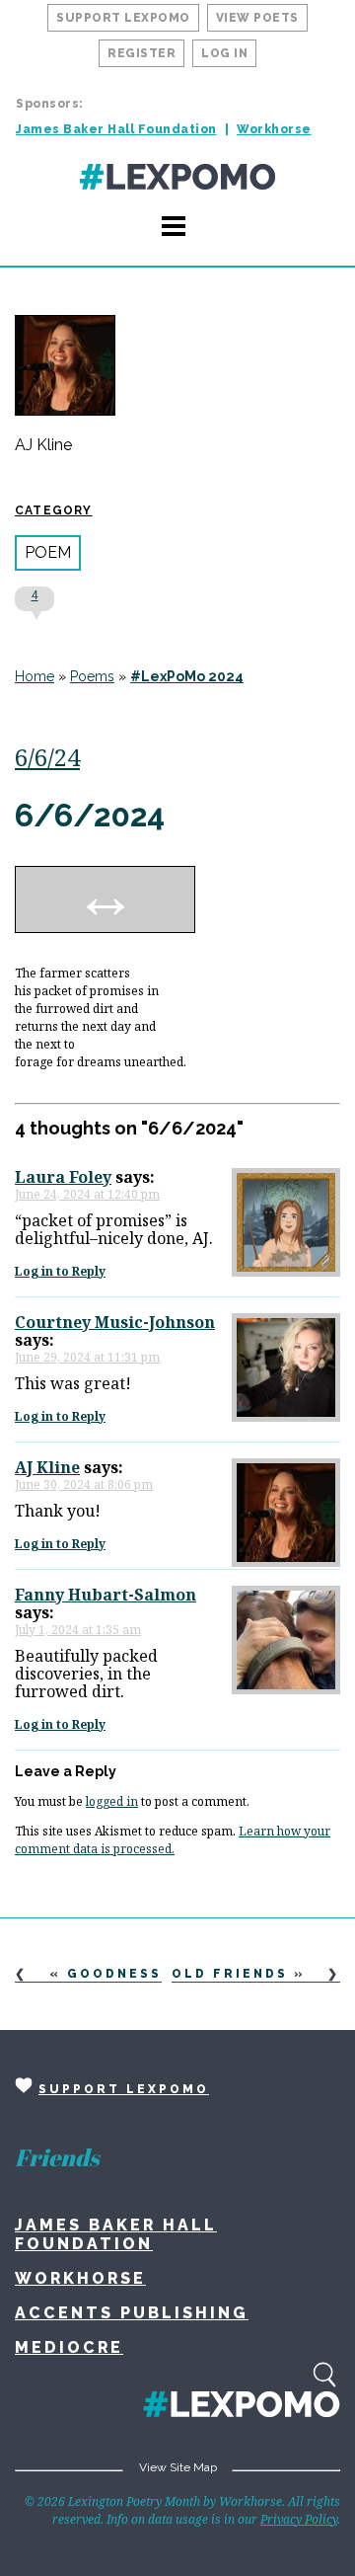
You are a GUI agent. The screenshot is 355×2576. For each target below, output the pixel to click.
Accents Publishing (132, 2313)
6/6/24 (47, 757)
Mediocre (69, 2347)
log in (224, 53)
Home (35, 676)
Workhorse (274, 129)
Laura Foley (63, 1177)
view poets (257, 18)
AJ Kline (43, 445)
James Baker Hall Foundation (116, 129)
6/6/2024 (90, 815)
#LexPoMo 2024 (187, 676)
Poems (92, 676)
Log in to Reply (60, 1271)
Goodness (114, 1974)
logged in (112, 1801)
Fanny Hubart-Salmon (106, 1595)
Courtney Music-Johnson (115, 1322)
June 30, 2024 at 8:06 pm (84, 1484)
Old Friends (230, 1974)
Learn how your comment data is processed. (173, 1840)
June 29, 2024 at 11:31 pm (87, 1357)
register (142, 53)
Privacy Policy (299, 2519)
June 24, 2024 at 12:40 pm (87, 1194)
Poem (48, 552)
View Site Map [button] (178, 2467)
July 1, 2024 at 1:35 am (78, 1630)
